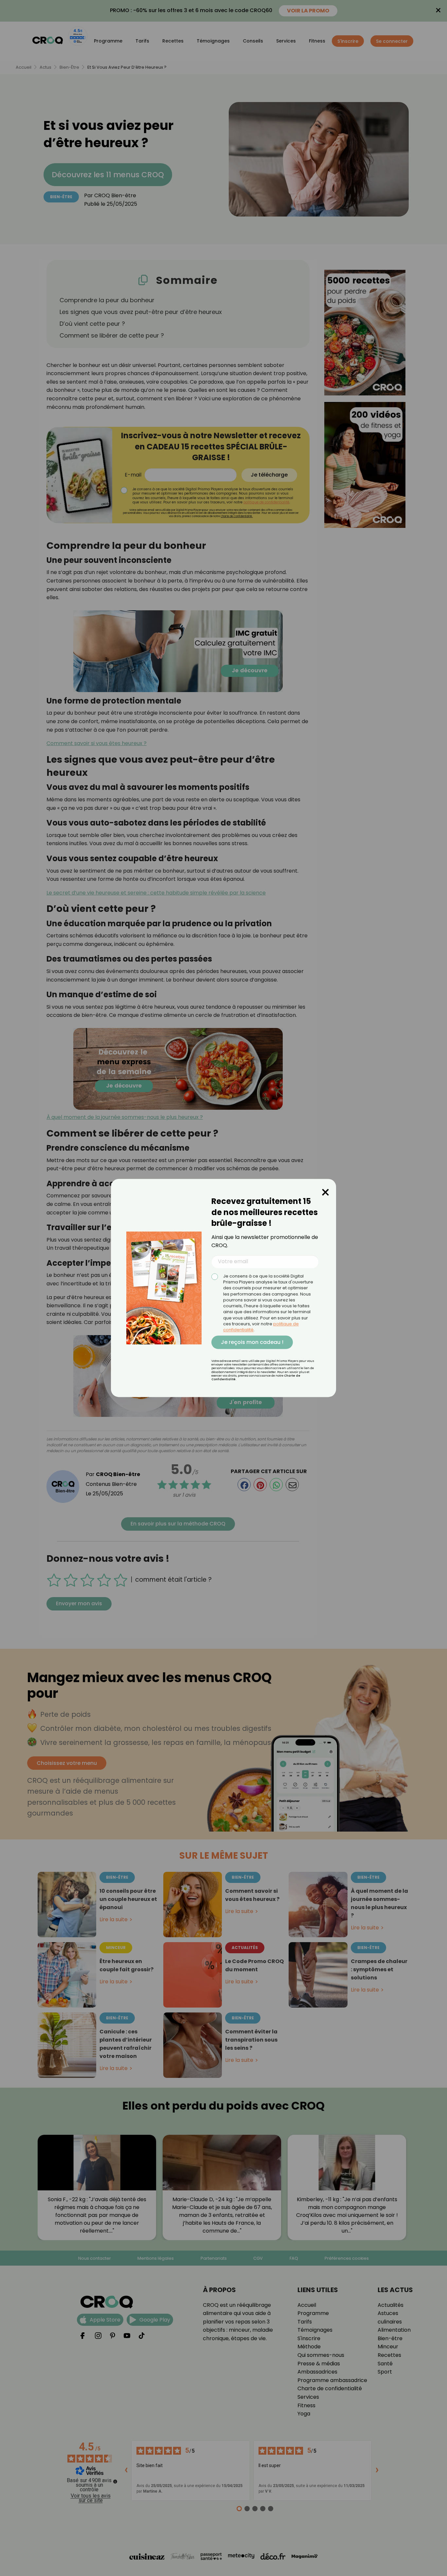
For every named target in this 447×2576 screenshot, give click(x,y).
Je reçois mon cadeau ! (252, 1342)
